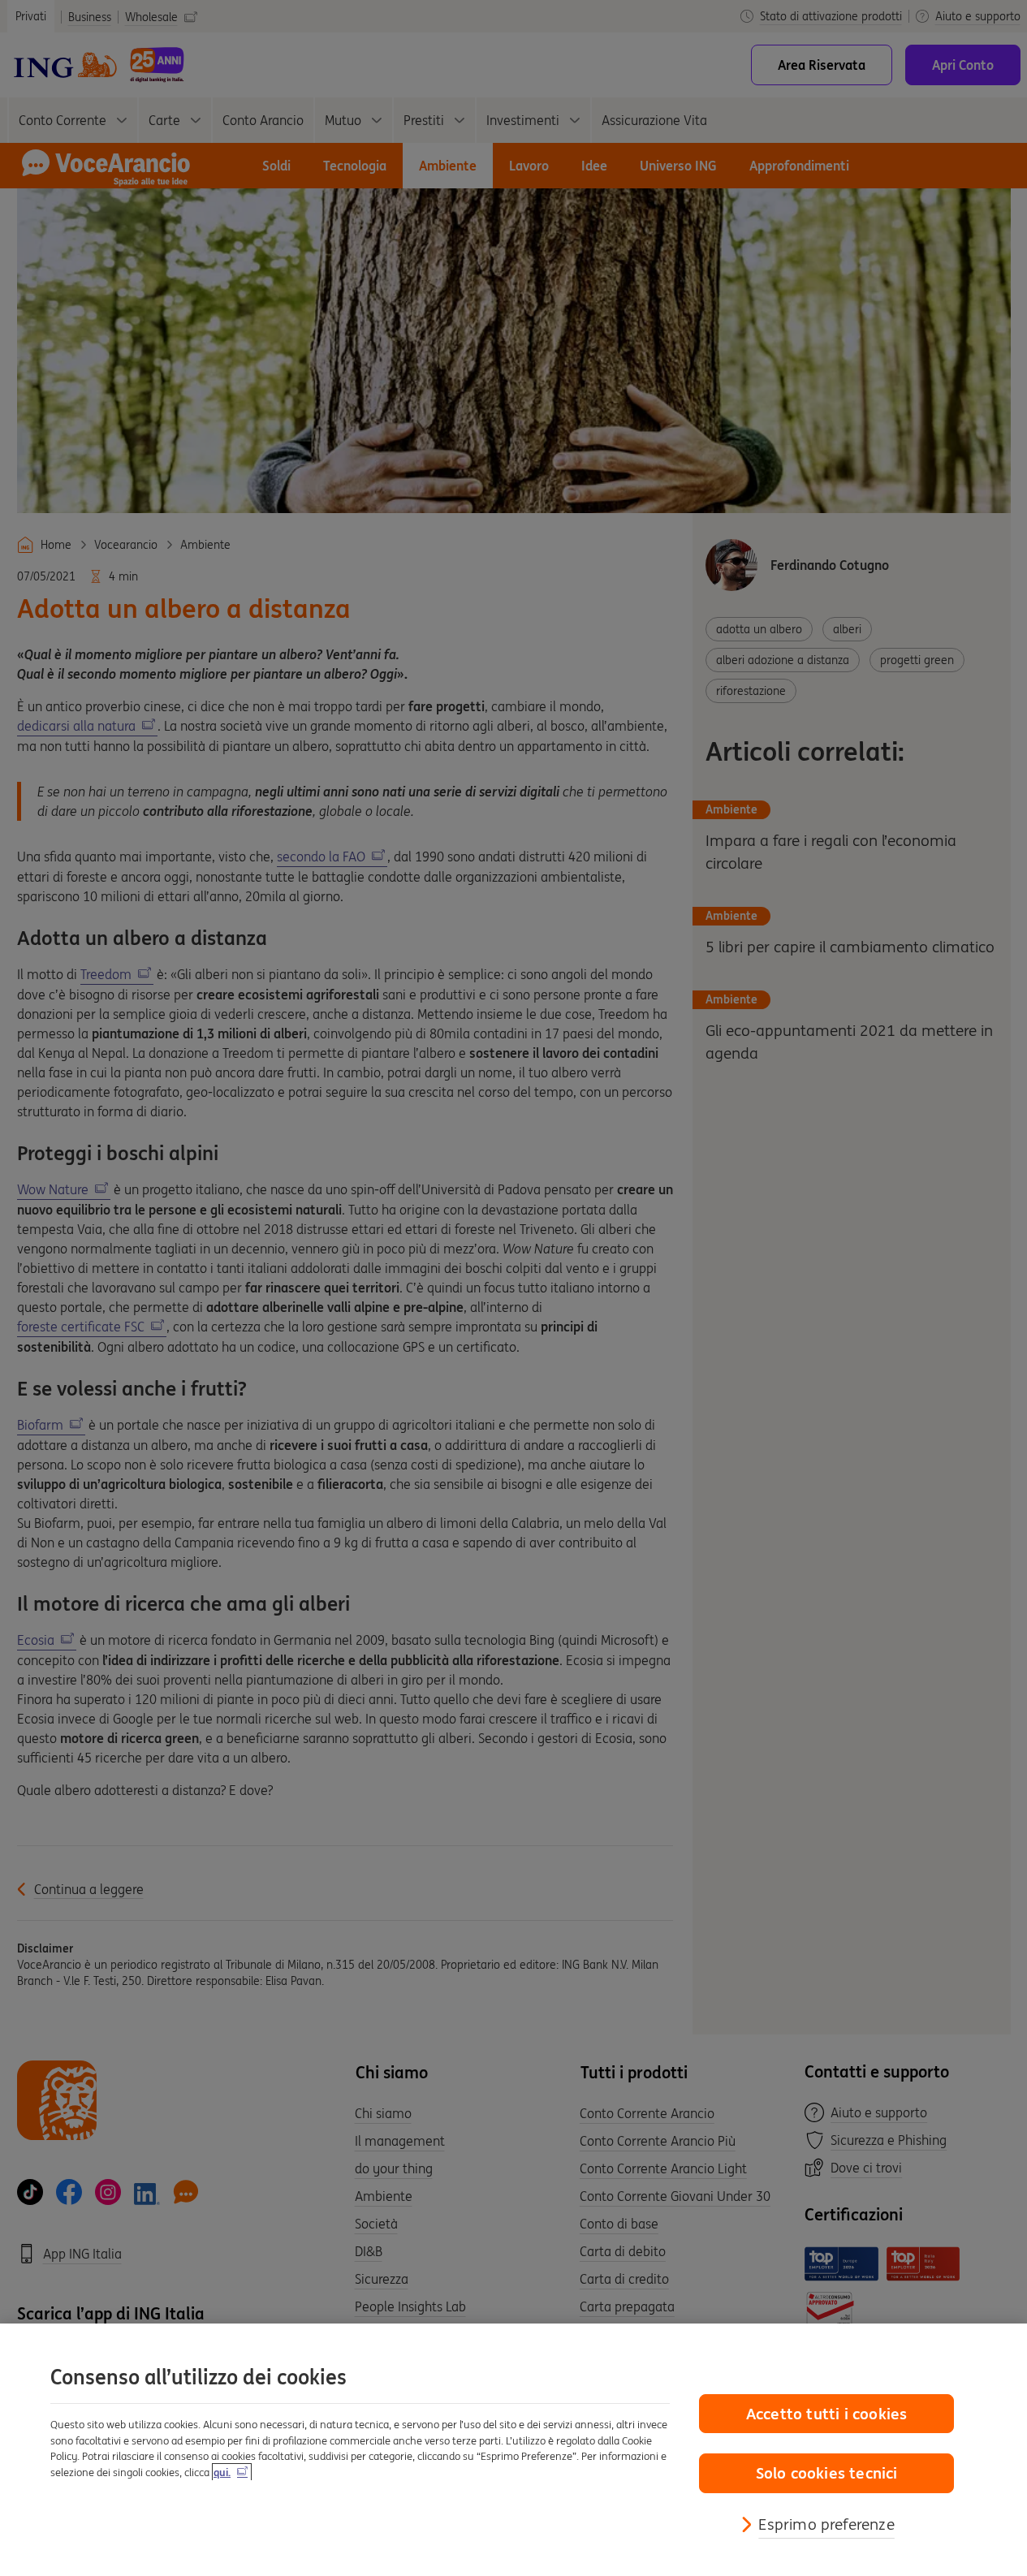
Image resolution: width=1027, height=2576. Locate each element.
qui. (222, 2472)
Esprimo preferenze (826, 2524)
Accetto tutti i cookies (826, 2414)
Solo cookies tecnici (827, 2473)
